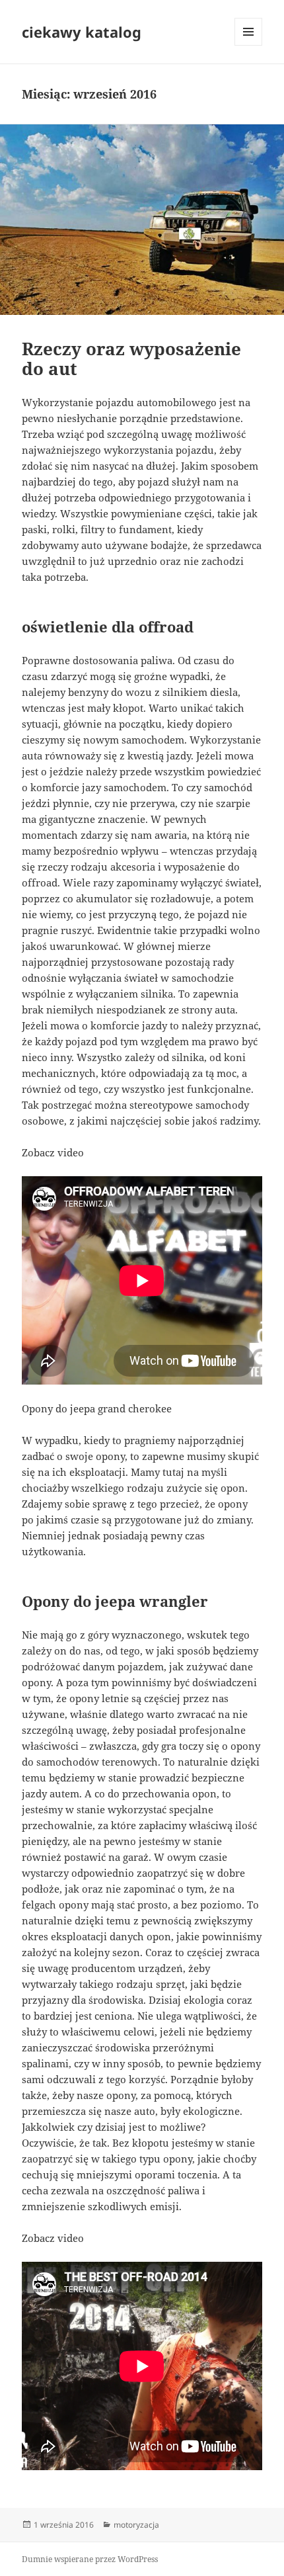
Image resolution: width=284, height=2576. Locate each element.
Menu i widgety (249, 45)
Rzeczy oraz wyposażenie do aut (131, 359)
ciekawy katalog (82, 32)
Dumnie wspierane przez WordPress (90, 2559)
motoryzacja (136, 2525)
